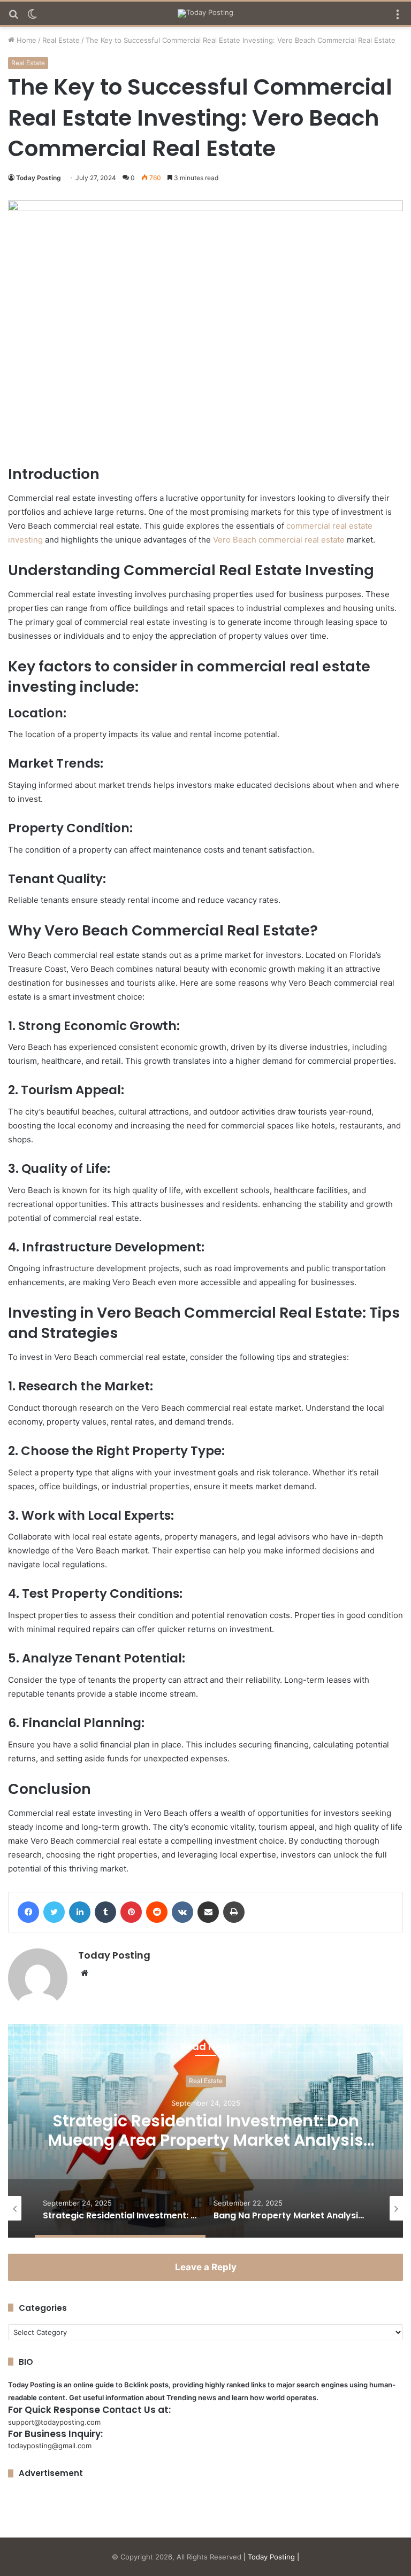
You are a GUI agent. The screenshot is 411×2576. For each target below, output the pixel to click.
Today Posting (39, 178)
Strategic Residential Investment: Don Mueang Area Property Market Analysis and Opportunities (205, 2141)
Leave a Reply (206, 2267)
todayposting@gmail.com (50, 2446)
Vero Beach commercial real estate (279, 540)
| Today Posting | (271, 2557)
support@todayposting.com (54, 2422)
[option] (205, 2131)
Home (25, 40)
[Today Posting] (205, 13)
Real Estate (61, 40)
